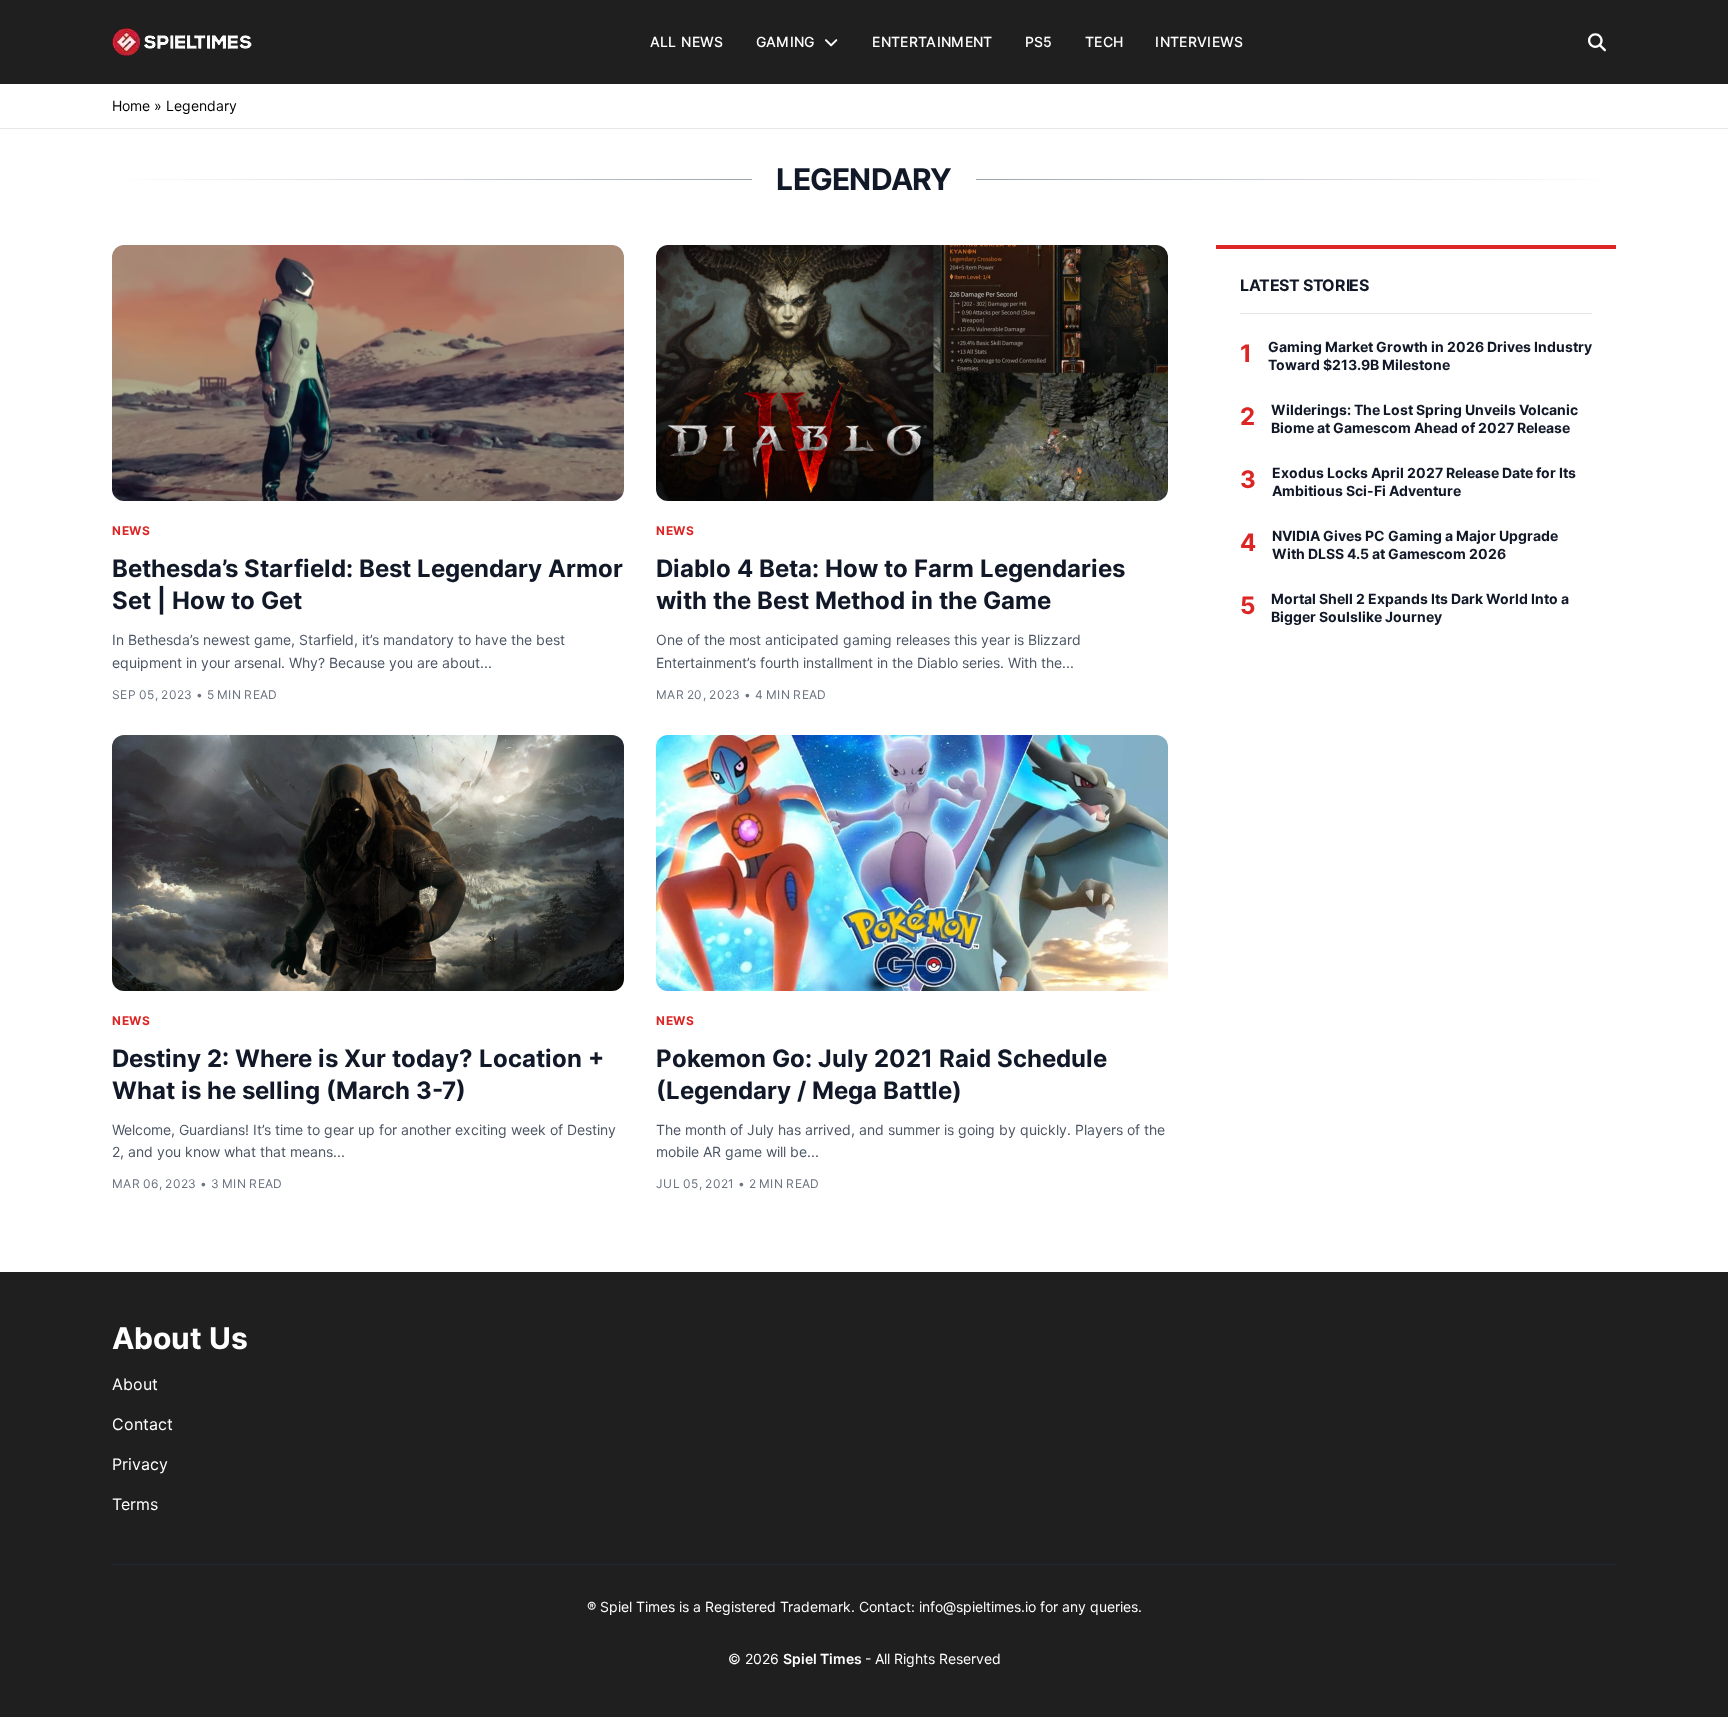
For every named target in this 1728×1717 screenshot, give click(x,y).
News (131, 530)
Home (131, 105)
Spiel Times (824, 1658)
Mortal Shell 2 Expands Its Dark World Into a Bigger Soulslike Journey (1420, 607)
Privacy (140, 1464)
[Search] (1597, 42)
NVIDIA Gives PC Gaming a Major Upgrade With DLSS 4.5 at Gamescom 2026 (1415, 544)
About (135, 1384)
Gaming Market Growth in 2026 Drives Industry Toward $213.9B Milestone (1430, 355)
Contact (142, 1424)
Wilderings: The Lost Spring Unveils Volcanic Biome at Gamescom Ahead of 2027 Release (1424, 418)
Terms (135, 1504)
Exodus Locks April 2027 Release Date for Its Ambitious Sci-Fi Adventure (1424, 481)
